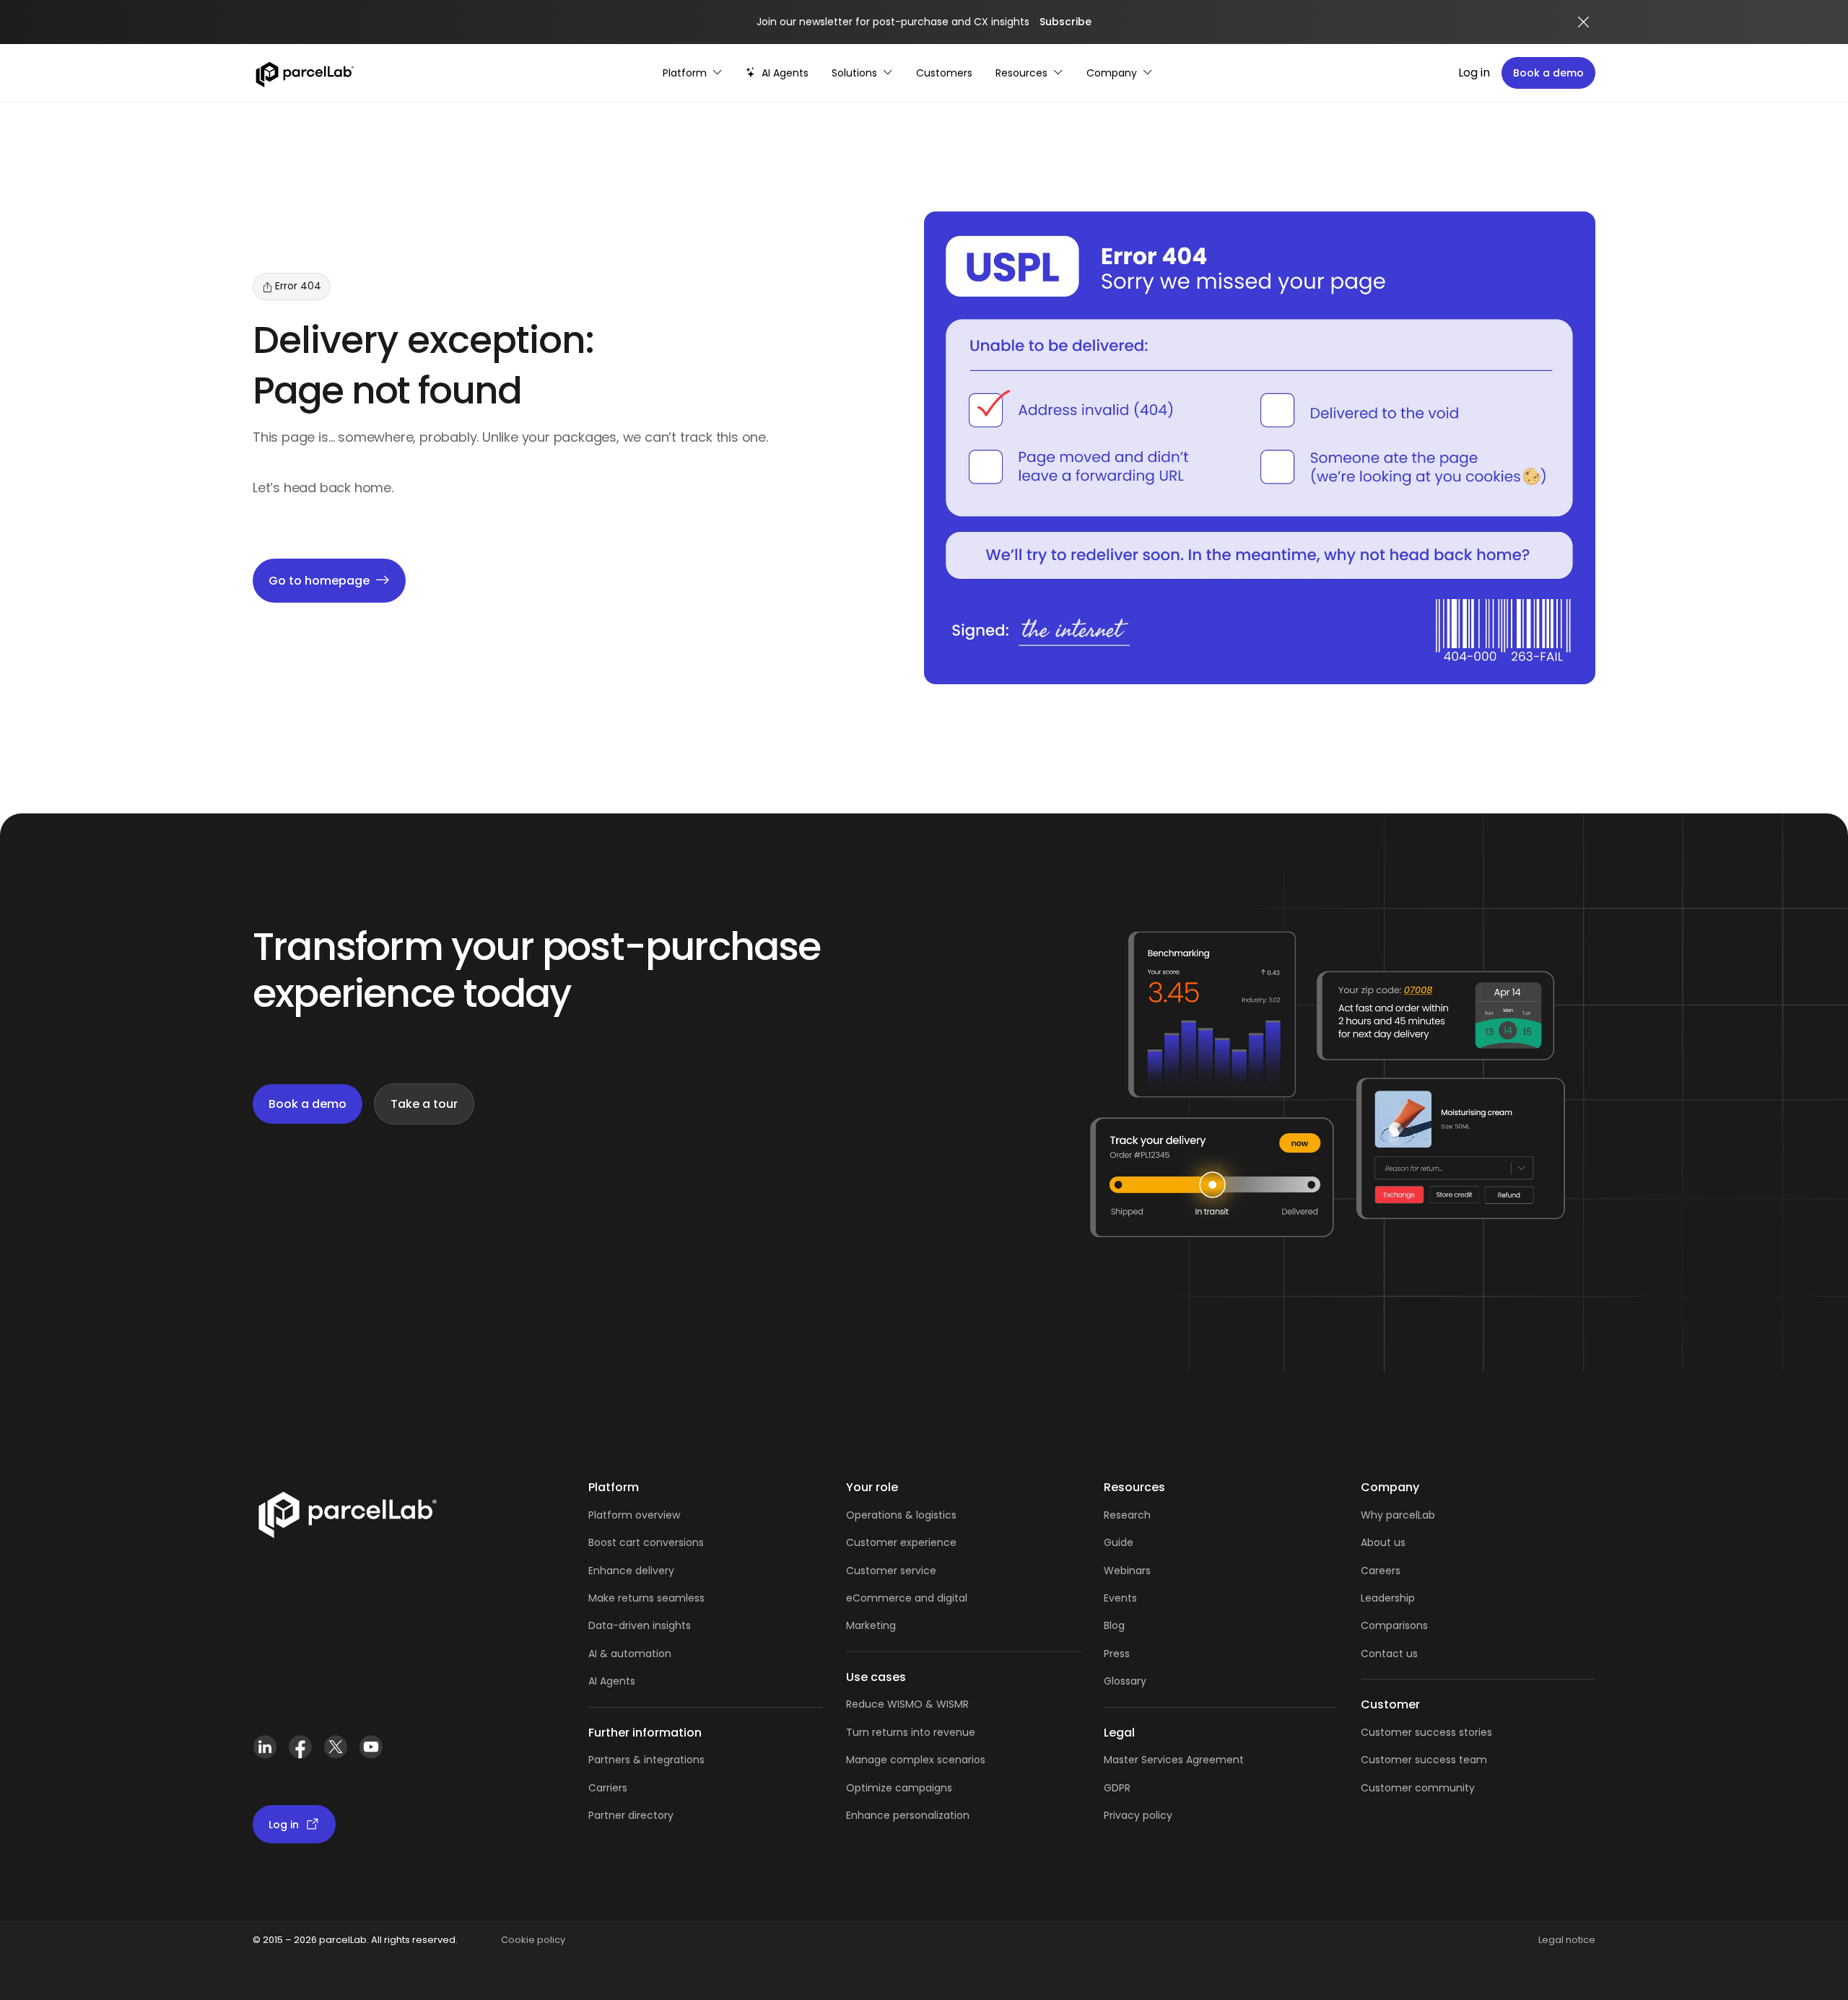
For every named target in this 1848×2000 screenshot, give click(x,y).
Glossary (1125, 1681)
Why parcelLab (1398, 1515)
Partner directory (631, 1815)
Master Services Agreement (1174, 1760)
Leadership (1388, 1598)
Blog (1114, 1625)
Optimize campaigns (899, 1788)
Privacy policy (1138, 1815)
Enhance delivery (631, 1571)
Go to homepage (319, 581)
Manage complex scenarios (916, 1760)
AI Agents (612, 1681)
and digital (940, 1598)
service (918, 1571)
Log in (1474, 73)
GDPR (1117, 1788)
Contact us (1389, 1654)
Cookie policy (533, 1940)
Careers (1381, 1571)
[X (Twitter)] (335, 1753)
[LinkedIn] (265, 1753)
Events (1120, 1598)
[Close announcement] (1584, 22)
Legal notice (1567, 1940)
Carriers (608, 1788)
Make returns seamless (646, 1598)
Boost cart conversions (646, 1542)
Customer (873, 1571)
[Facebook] (300, 1753)
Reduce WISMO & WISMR (907, 1704)
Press (1117, 1654)
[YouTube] (371, 1753)
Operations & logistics (901, 1515)
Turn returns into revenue (911, 1732)
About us (1383, 1542)
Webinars (1127, 1571)
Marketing (871, 1625)
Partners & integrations (646, 1760)
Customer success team (1424, 1760)
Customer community (1418, 1788)
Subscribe (1065, 22)
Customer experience (901, 1542)
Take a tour (424, 1104)
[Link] (347, 1518)
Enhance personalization (908, 1815)
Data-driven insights (640, 1625)
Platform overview (634, 1515)
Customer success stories (1426, 1732)
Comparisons (1394, 1625)
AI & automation (630, 1654)
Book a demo (1548, 73)
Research (1127, 1515)
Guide (1119, 1542)
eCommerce (879, 1598)
